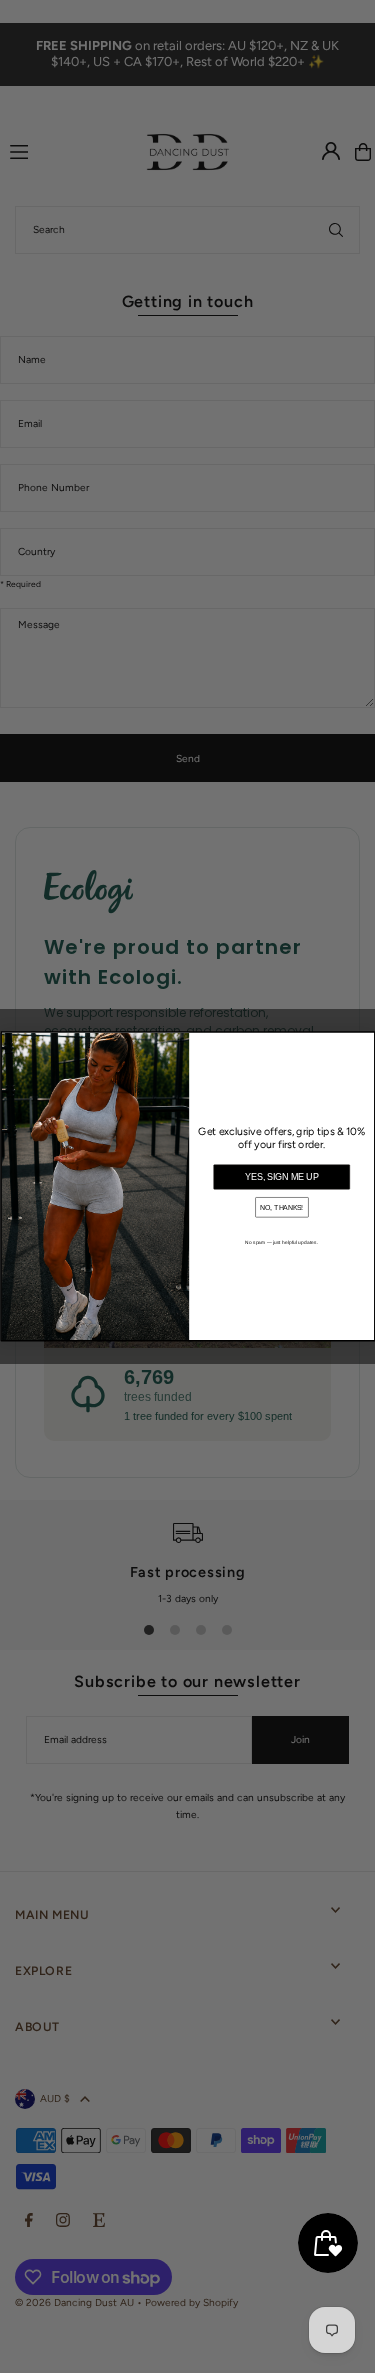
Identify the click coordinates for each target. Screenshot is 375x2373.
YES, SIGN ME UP (281, 1178)
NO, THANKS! (281, 1208)
